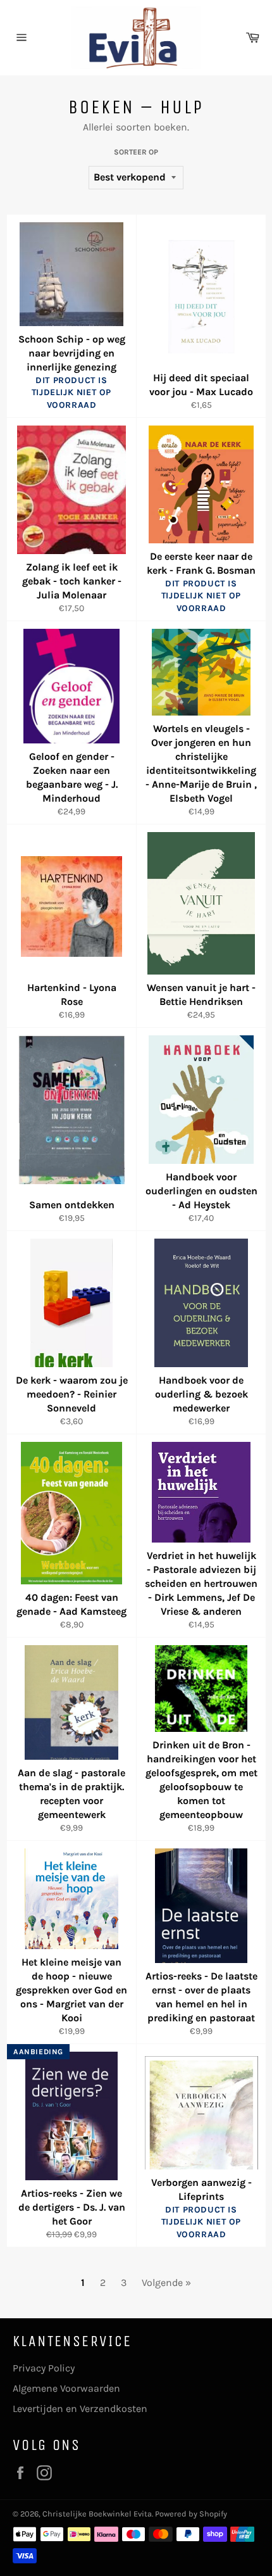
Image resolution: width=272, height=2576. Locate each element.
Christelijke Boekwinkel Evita (97, 2514)
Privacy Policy (44, 2368)
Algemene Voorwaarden (66, 2388)
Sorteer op (136, 152)
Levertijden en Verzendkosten (80, 2409)
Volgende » (166, 2282)
